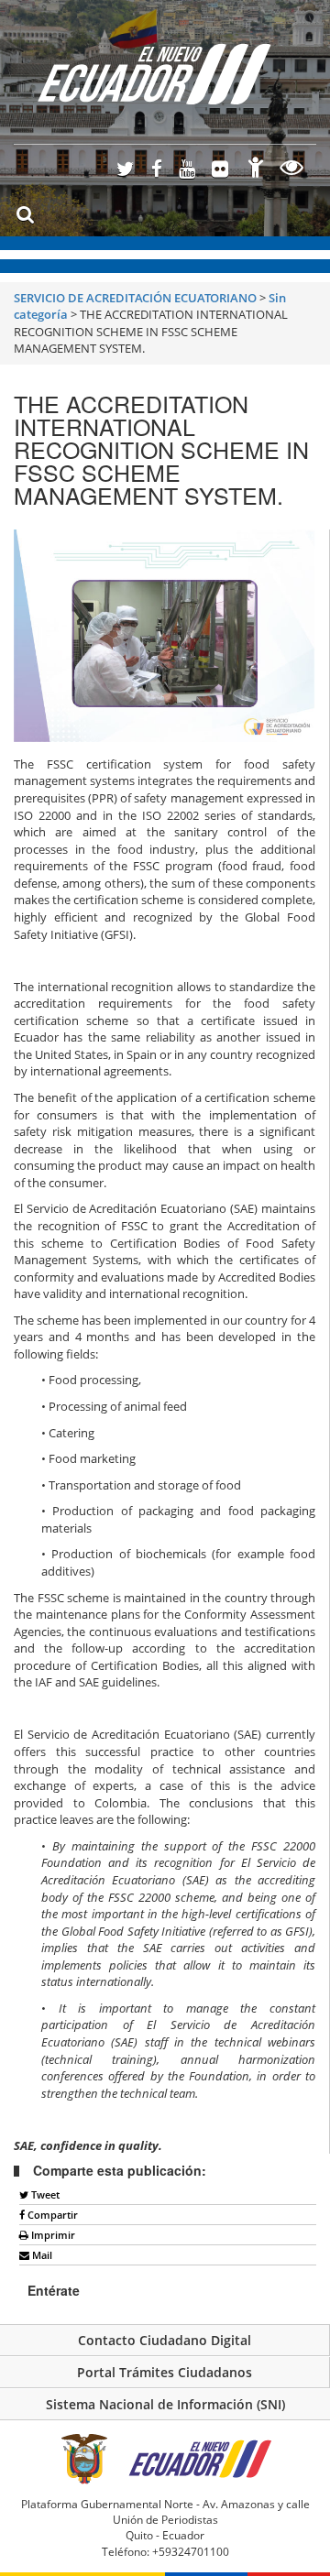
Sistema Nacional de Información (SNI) (165, 2404)
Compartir (51, 2215)
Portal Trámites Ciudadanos (165, 2372)
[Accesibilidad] (256, 170)
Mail (41, 2255)
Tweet (44, 2194)
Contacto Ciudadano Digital (165, 2340)
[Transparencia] (292, 170)
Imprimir (52, 2235)
